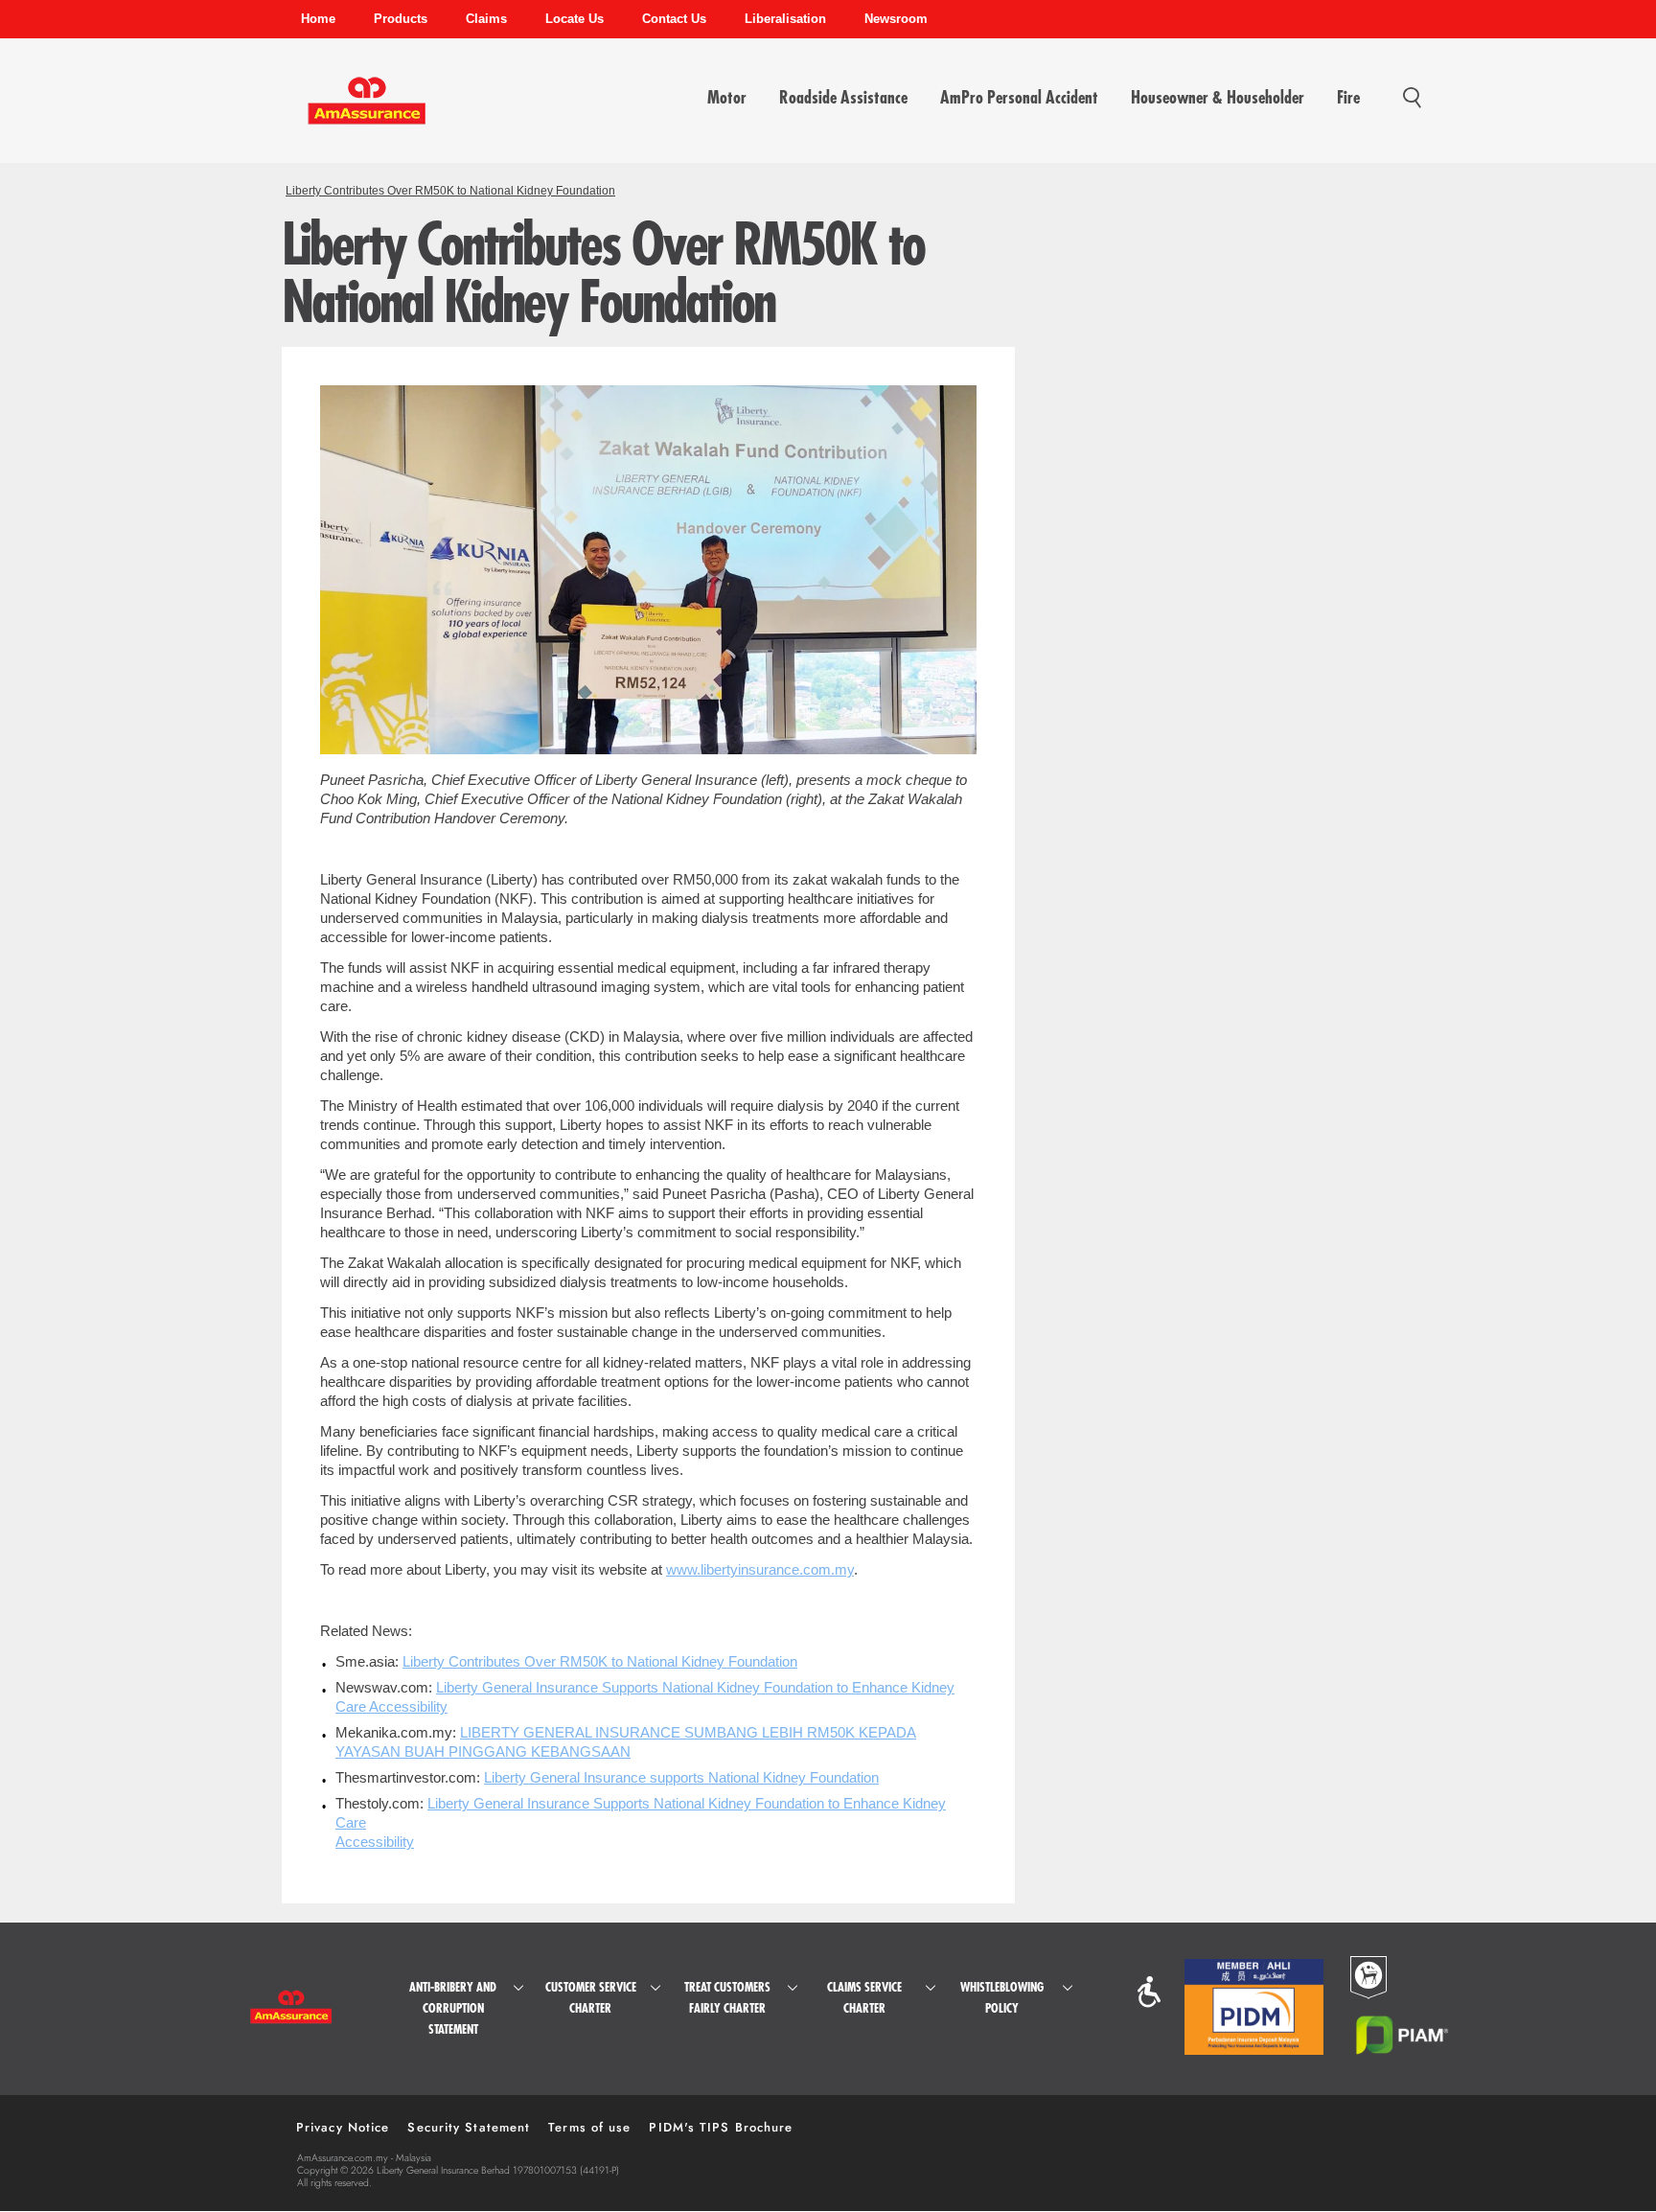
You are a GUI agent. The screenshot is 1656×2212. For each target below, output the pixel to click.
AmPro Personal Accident (1019, 98)
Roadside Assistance (843, 98)
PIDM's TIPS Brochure (721, 2127)
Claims (486, 19)
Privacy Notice (343, 2127)
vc (1149, 1992)
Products (401, 19)
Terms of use (589, 2127)
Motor (727, 98)
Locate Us (575, 19)
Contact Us (674, 19)
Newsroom (896, 19)
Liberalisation (785, 19)
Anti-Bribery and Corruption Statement (453, 2008)
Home (318, 19)
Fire (1348, 98)
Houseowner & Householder (1218, 98)
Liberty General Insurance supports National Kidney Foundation (681, 1777)
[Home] (367, 110)
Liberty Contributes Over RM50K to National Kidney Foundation (450, 191)
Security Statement (469, 2127)
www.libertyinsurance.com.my (760, 1569)
